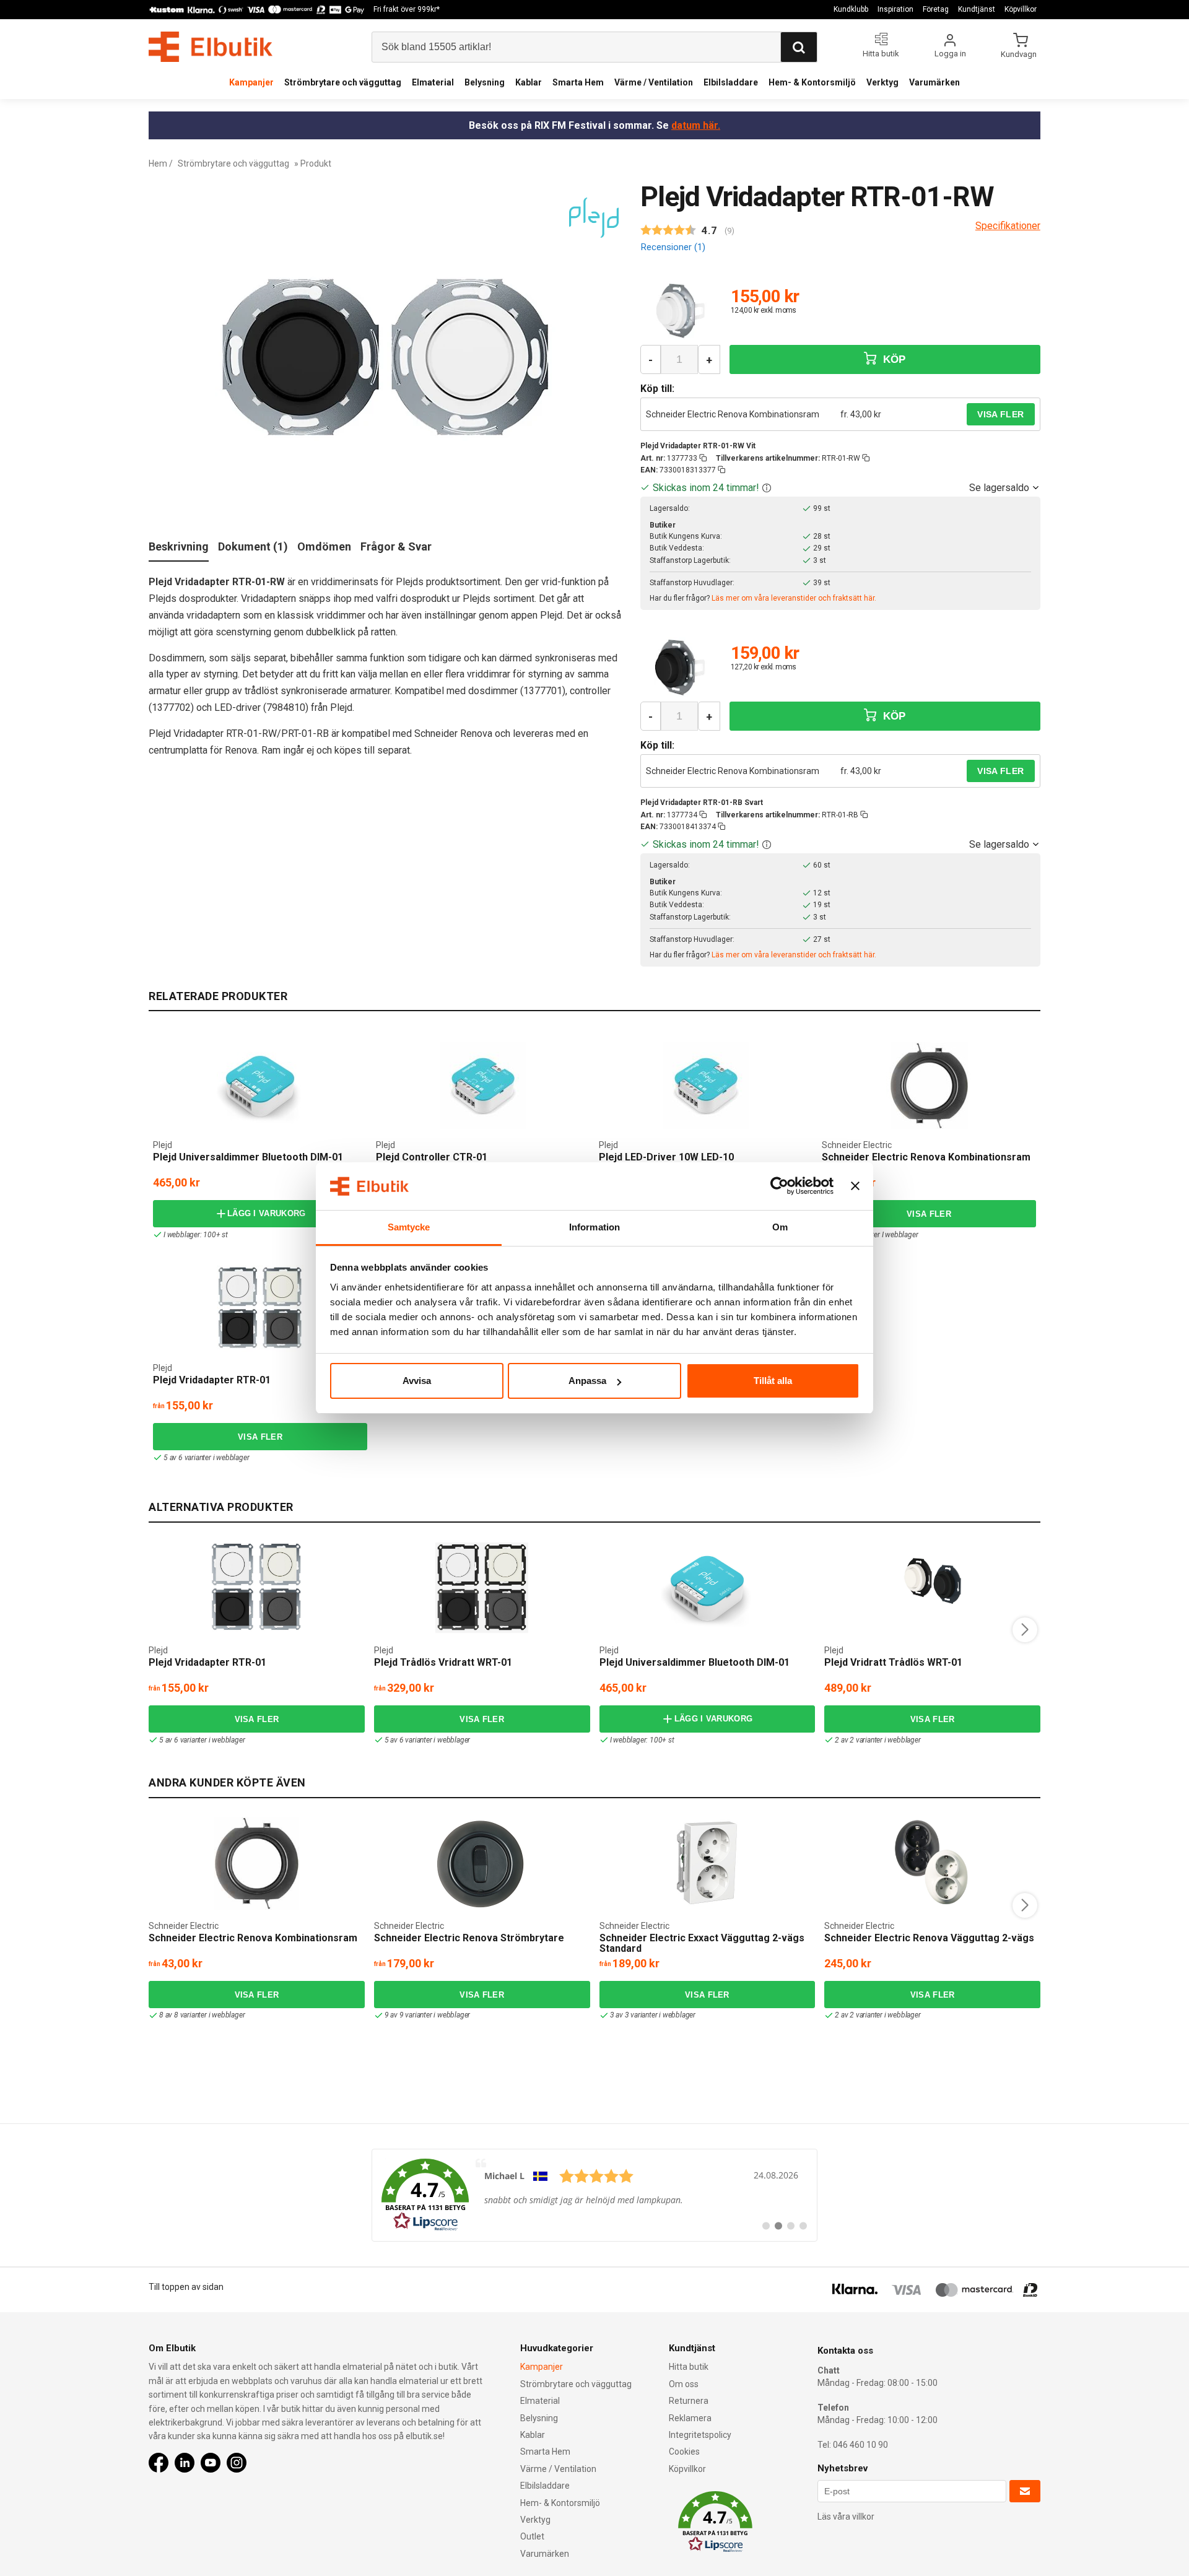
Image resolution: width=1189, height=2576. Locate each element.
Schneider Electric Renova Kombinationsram (733, 414)
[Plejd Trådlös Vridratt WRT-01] (482, 1588)
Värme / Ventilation (654, 82)
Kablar (529, 82)
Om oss (684, 2384)
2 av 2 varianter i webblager (878, 1740)
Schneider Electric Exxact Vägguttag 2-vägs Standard (702, 1943)
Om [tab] (780, 1227)
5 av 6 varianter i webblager (206, 1458)
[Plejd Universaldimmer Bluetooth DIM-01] (260, 1086)
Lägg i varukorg (267, 1213)
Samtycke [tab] (409, 1227)
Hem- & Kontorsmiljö (812, 82)
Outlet (532, 2536)
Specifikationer (1008, 226)
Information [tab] (594, 1227)
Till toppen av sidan (186, 2287)
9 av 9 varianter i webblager (427, 2015)
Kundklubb (851, 9)
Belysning (485, 82)
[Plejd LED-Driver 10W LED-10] (706, 1086)
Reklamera (690, 2418)
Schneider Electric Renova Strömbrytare (469, 1938)
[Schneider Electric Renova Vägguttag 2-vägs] (933, 1863)
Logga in (950, 54)
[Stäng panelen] (855, 1186)
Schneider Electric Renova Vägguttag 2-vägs (929, 1938)
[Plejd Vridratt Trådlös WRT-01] (933, 1588)
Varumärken (934, 82)
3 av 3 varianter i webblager (653, 2015)
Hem (158, 163)
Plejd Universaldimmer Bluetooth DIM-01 (248, 1157)
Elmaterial (433, 82)
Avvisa (417, 1381)
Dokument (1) (253, 546)
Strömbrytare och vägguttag (343, 82)
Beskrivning (179, 546)
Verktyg (882, 82)
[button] (767, 488)
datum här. (696, 125)
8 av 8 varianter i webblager (202, 2015)
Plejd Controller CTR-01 (432, 1157)
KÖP (892, 359)
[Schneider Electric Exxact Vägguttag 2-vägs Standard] (707, 1863)
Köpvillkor (1021, 9)
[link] (594, 2195)
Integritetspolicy (700, 2435)
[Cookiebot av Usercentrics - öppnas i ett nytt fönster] (779, 1186)
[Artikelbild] (680, 311)
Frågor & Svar (396, 546)
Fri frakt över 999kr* (407, 9)
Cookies (684, 2452)
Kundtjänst (977, 9)
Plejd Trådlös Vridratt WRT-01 (443, 1662)
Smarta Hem (578, 82)
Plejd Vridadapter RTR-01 (212, 1380)
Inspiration (895, 9)
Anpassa (587, 1381)
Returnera (689, 2401)
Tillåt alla (773, 1381)
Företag (936, 9)
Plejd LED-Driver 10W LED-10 (666, 1157)
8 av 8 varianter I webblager (875, 1235)
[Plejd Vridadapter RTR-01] (260, 1308)
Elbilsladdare (731, 82)
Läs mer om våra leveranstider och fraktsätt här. (794, 598)
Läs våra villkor (846, 2517)
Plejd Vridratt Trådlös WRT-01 (893, 1662)
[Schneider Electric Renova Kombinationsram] (929, 1086)
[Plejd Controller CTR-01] (483, 1086)
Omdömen (324, 546)
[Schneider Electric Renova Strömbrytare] (482, 1863)
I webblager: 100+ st (196, 1235)
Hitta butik (689, 2367)
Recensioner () (673, 247)
